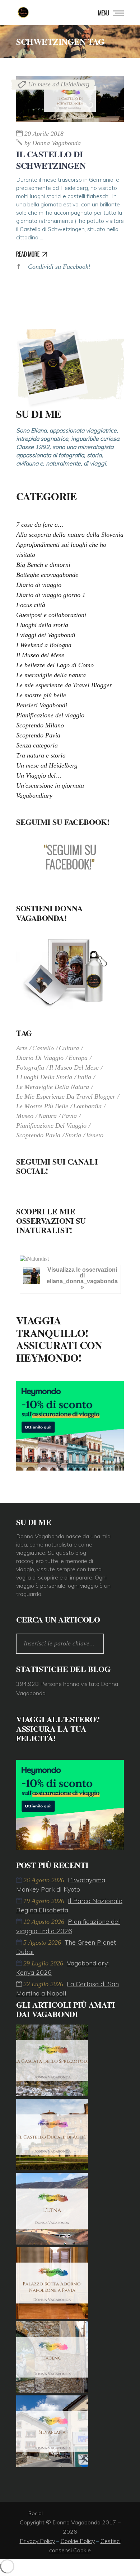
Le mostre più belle (41, 695)
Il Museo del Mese (40, 655)
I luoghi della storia (42, 625)
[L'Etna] (52, 2242)
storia (73, 1135)
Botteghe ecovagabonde (47, 575)
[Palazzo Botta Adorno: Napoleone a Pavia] (52, 2317)
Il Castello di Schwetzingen (51, 160)
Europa (78, 1058)
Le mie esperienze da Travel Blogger (64, 685)
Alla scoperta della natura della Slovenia (70, 535)
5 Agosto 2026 (43, 1942)
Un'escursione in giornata (50, 785)
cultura (69, 1048)
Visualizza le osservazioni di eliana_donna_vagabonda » (82, 1278)
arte (22, 1048)
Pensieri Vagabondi (42, 705)
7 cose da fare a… (40, 525)
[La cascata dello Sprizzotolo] (52, 2094)
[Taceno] (52, 2391)
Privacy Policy (37, 2541)
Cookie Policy (78, 2541)
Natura (48, 1116)
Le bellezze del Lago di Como (55, 665)
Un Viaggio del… (39, 775)
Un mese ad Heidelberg (59, 84)
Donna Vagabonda (53, 143)
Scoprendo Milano (40, 725)
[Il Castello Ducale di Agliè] (52, 2168)
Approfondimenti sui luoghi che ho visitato (61, 550)
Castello (43, 1048)
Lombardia (87, 1106)
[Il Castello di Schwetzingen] (70, 99)
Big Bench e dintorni (43, 565)
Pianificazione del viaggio (50, 715)
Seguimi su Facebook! (63, 822)
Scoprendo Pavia (38, 735)
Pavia (69, 1116)
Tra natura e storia (41, 755)
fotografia (30, 1067)
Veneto (95, 1135)
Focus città (31, 605)
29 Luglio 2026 (44, 1963)
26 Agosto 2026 (45, 1880)
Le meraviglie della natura (51, 675)
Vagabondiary (34, 795)
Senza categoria (37, 745)
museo (25, 1116)
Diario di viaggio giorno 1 (51, 595)
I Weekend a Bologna (44, 645)
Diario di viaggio (39, 585)
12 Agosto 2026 (45, 1922)
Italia (84, 1077)
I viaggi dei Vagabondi (46, 635)
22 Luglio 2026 (44, 1984)
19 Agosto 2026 (45, 1901)
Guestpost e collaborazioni (51, 615)
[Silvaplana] (52, 2465)
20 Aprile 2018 (44, 134)
